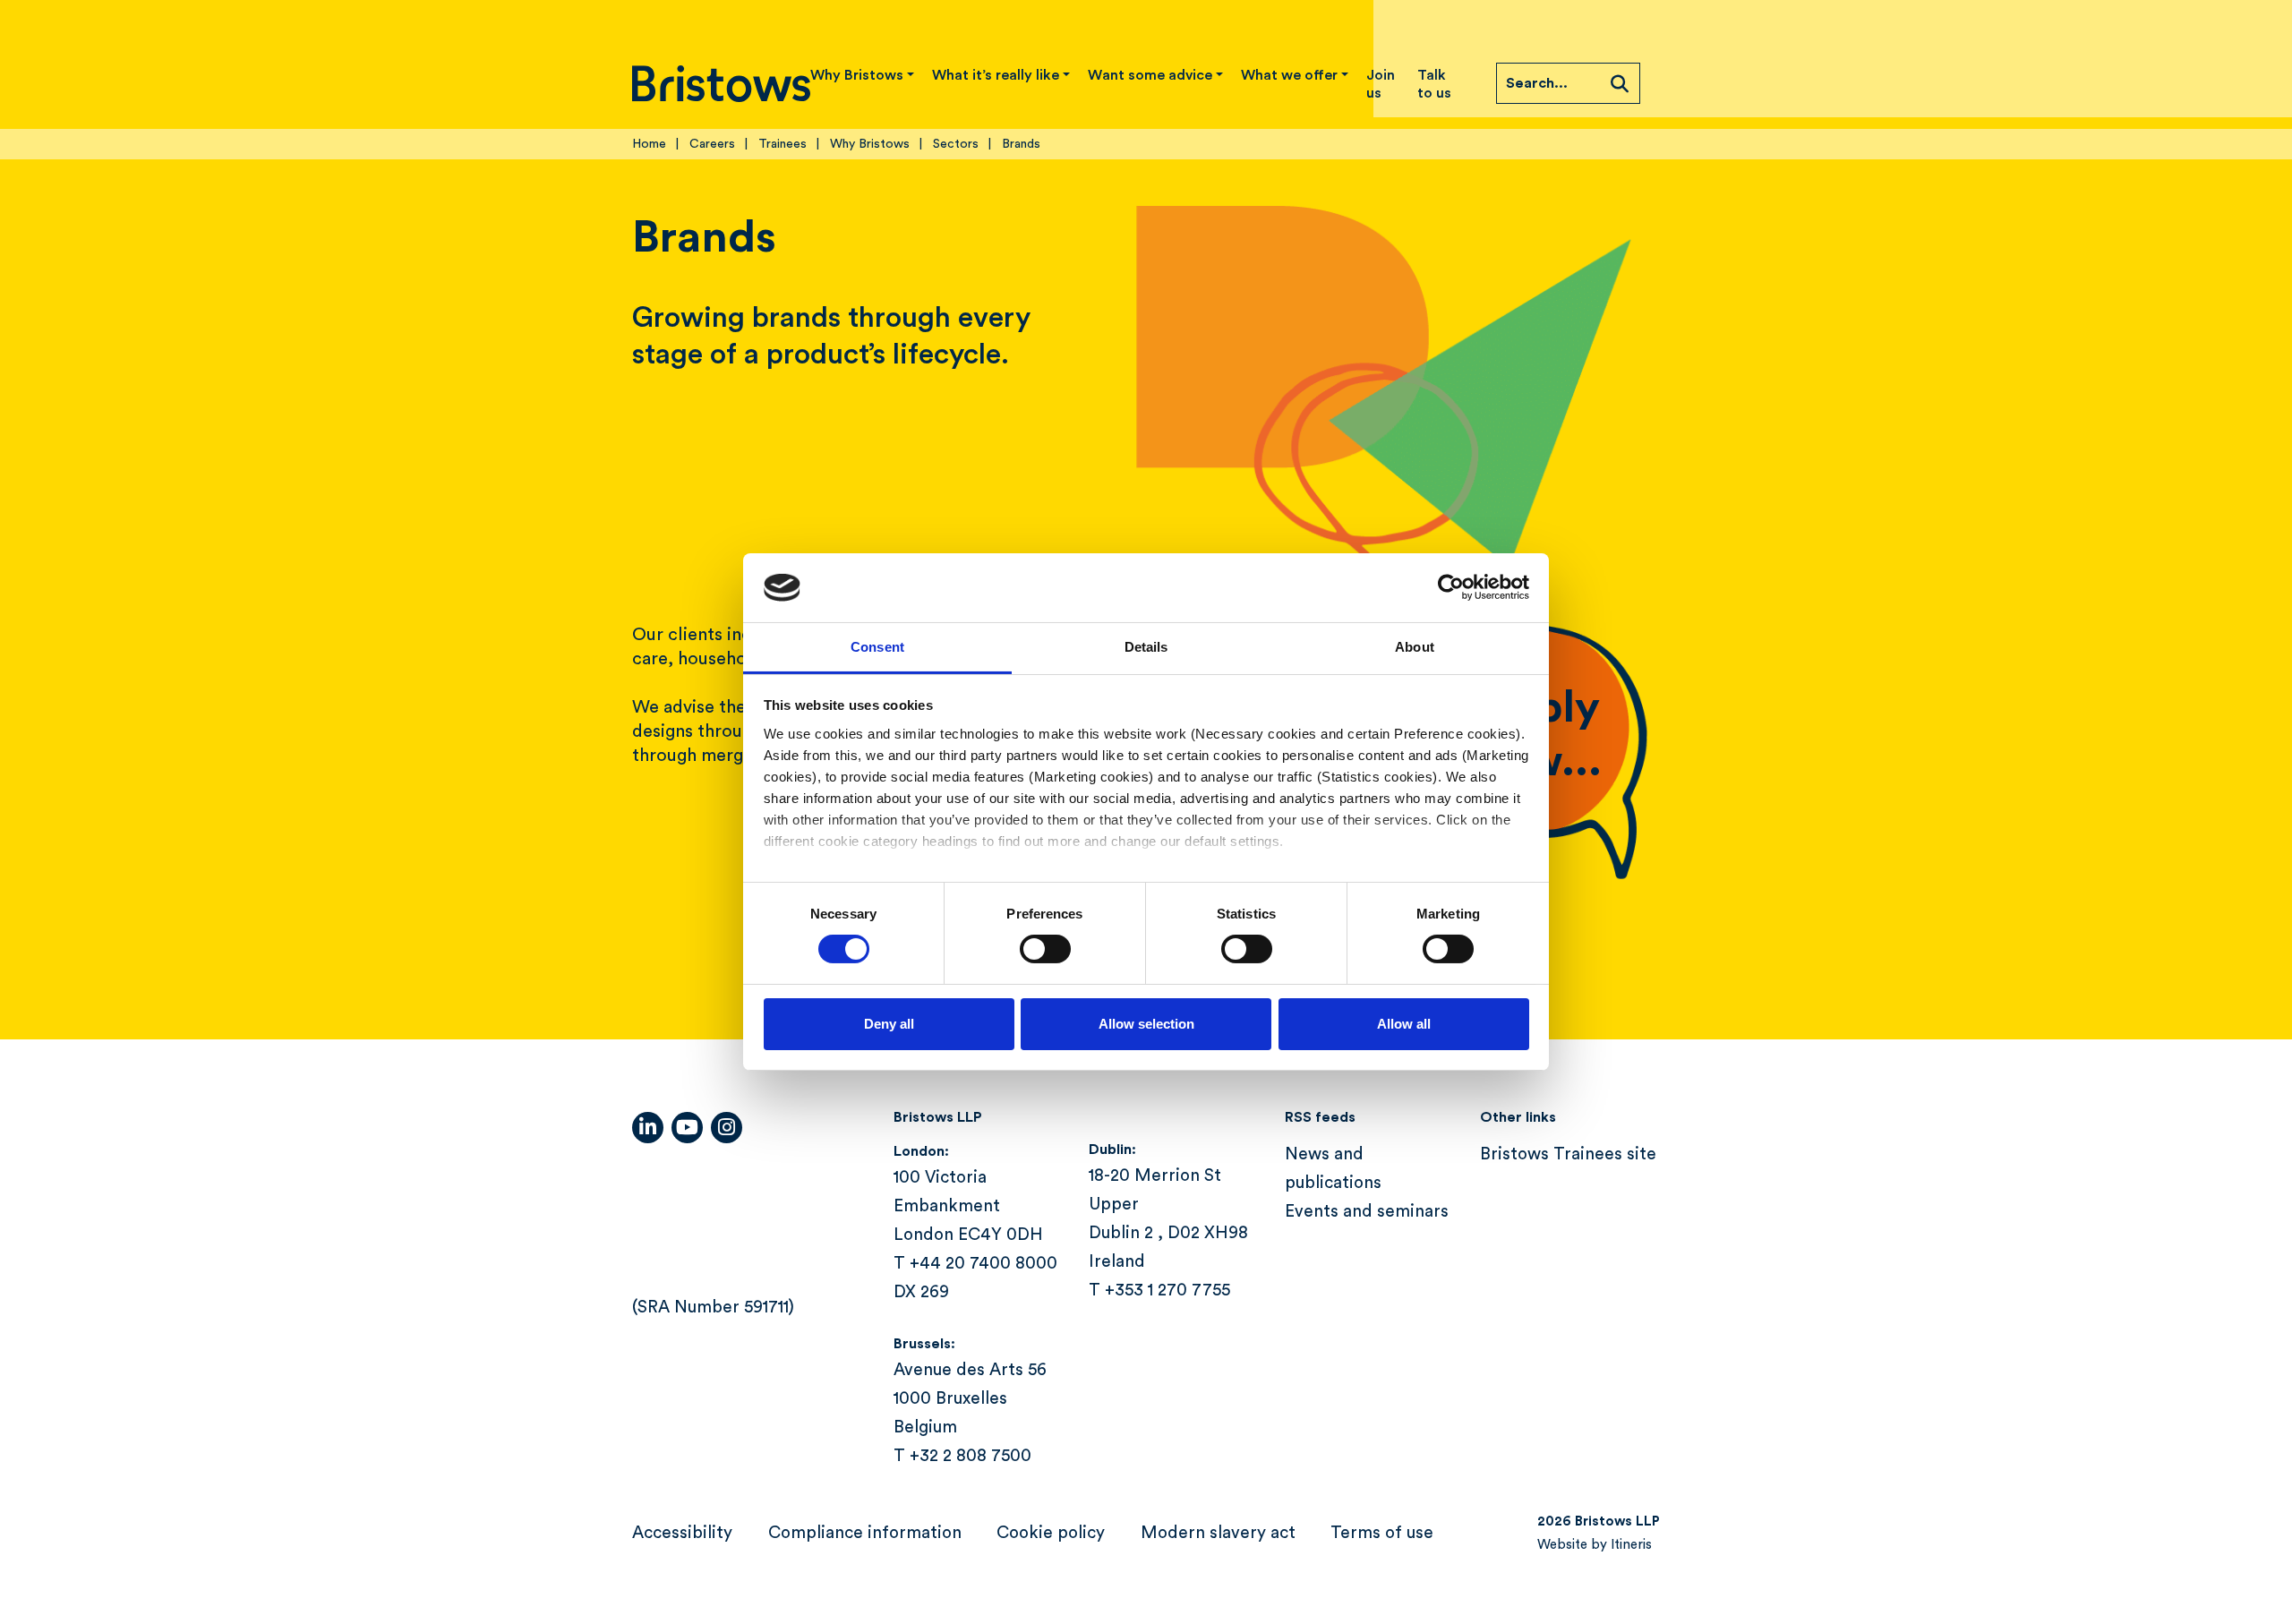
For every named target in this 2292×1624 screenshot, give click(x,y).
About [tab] (1415, 647)
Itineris (1631, 1545)
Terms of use (1382, 1533)
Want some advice (1150, 75)
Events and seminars (1367, 1212)
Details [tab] (1146, 647)
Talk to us (1434, 84)
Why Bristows (857, 75)
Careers (712, 144)
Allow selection (1146, 1024)
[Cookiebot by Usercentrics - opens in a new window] (1451, 587)
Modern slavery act (1218, 1533)
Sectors (956, 144)
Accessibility (682, 1533)
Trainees (783, 144)
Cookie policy (1051, 1533)
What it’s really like (996, 75)
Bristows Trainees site (1568, 1154)
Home (649, 144)
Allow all (1404, 1024)
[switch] (1045, 949)
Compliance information (865, 1533)
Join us (1381, 84)
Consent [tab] (877, 647)
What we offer (1289, 75)
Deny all (889, 1024)
